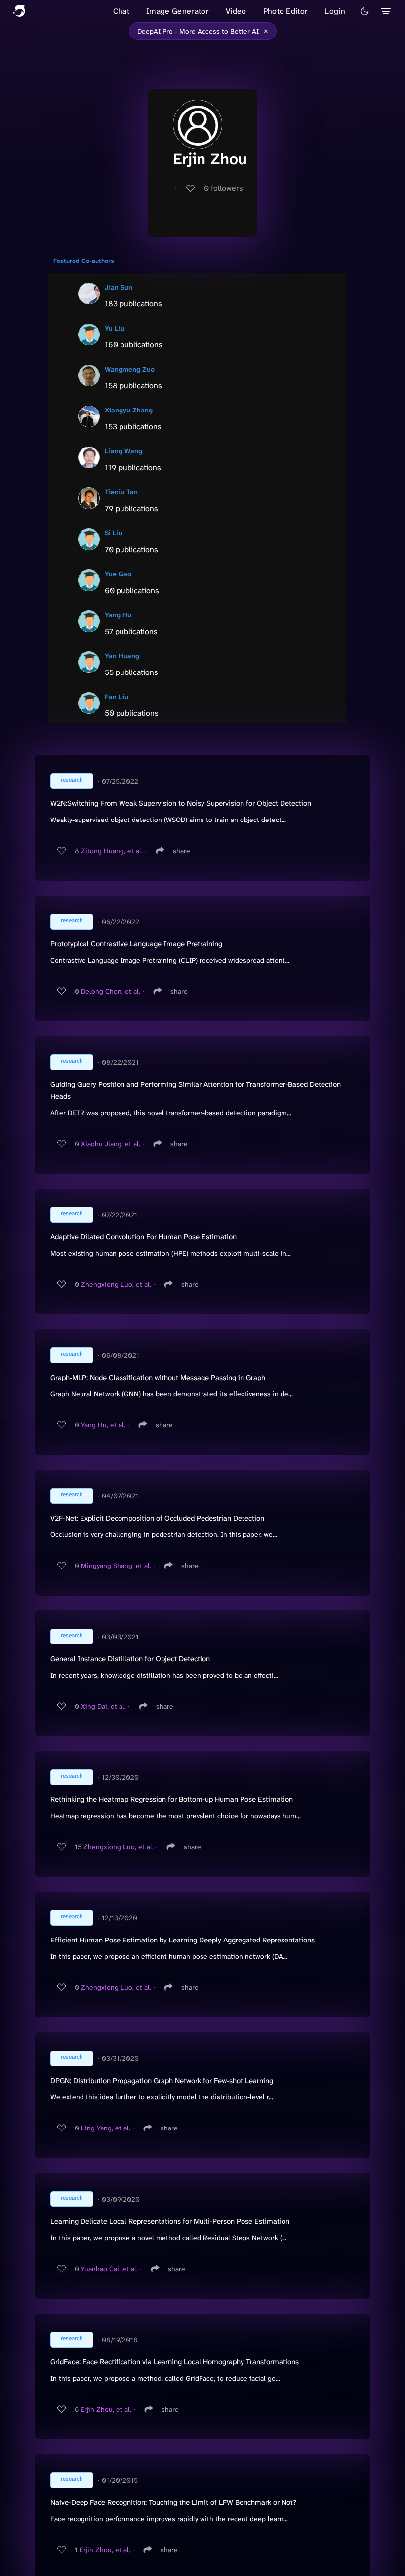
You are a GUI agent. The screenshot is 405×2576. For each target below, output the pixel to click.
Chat (121, 11)
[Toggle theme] (364, 11)
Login (335, 11)
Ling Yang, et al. (106, 2128)
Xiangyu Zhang (129, 410)
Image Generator (178, 11)
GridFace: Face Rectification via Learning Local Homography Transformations (175, 2362)
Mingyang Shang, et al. (116, 1566)
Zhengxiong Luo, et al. (116, 1284)
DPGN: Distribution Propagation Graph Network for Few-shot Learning (162, 2081)
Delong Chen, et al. (111, 991)
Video (236, 11)
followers (223, 188)
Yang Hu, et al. (103, 1425)
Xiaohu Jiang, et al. (111, 1144)
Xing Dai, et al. (103, 1706)
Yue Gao (118, 574)
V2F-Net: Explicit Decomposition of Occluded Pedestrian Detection (157, 1518)
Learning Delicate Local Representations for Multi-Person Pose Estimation (170, 2221)
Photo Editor (286, 11)
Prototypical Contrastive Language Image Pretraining (136, 944)
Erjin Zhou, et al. (106, 2409)
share (182, 851)
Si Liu (114, 533)
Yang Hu (118, 615)
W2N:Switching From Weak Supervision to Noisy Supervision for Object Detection (181, 803)
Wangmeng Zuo (130, 369)
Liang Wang (123, 451)
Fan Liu (117, 697)
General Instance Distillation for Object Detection (130, 1659)
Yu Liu (115, 328)
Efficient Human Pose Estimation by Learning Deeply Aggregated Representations (182, 1940)
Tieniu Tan (121, 492)
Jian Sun (119, 287)
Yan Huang (122, 656)
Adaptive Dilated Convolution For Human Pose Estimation (143, 1237)
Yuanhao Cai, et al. (109, 2269)
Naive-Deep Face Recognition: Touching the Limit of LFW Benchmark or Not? (173, 2502)
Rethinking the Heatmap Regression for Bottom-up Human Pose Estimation (172, 1799)
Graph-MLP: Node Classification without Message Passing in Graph (158, 1378)
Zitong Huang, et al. (112, 851)
